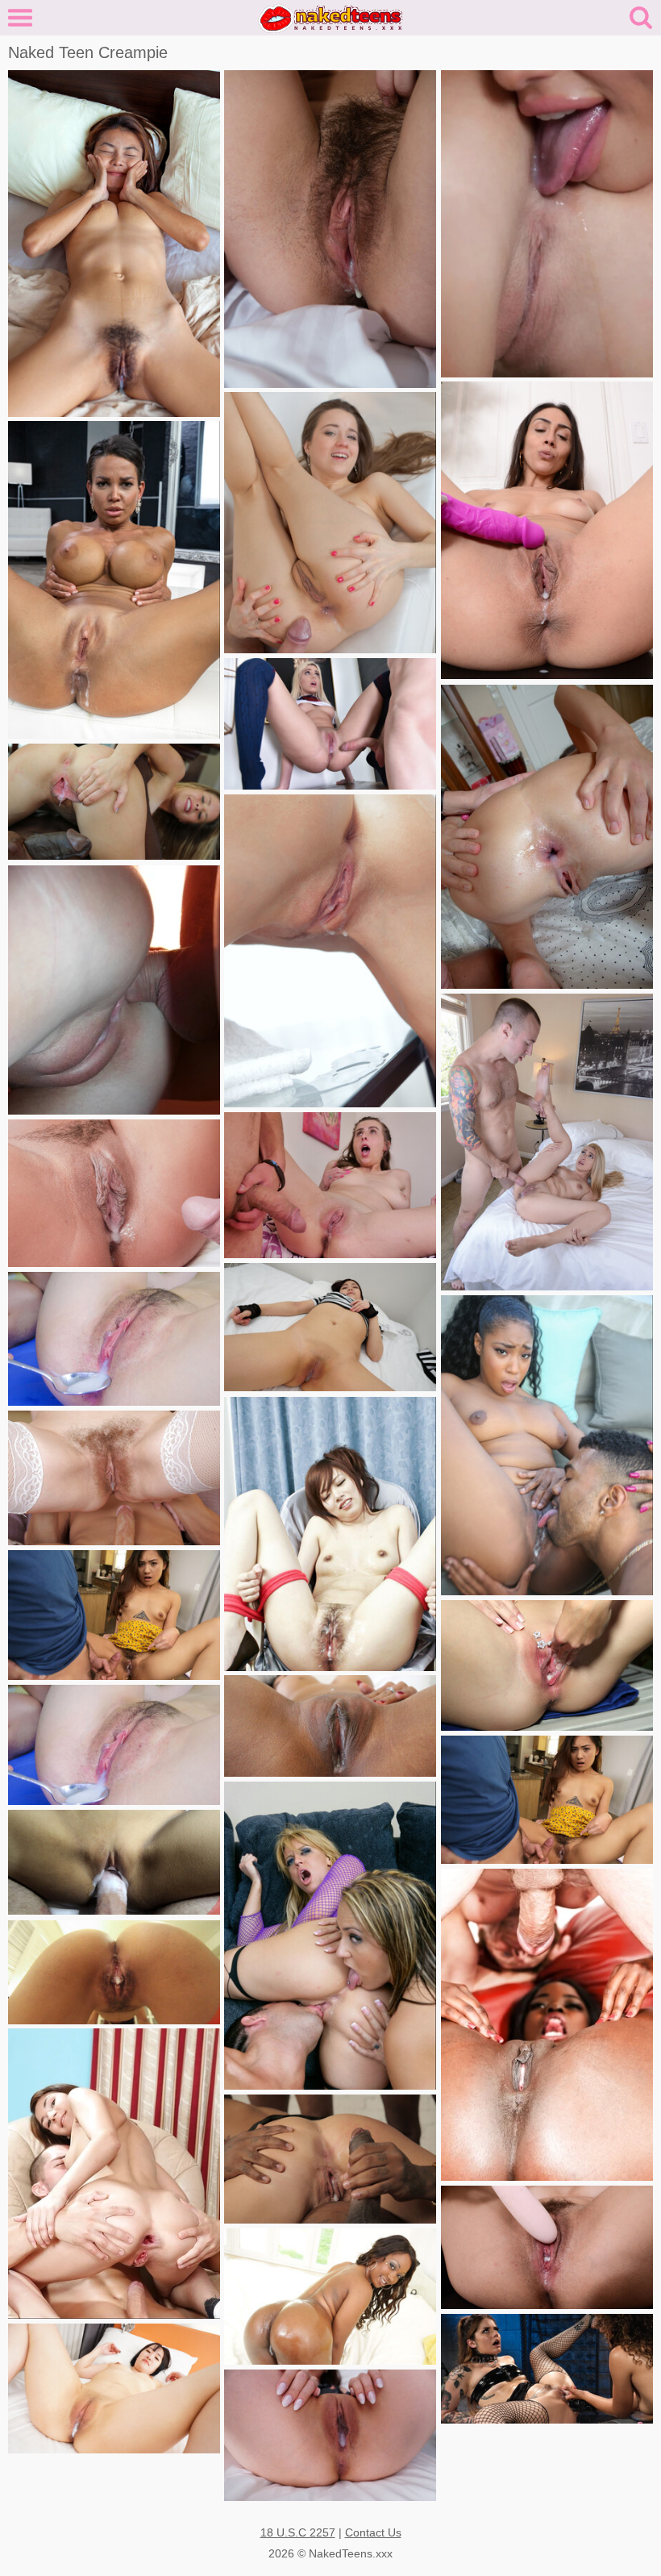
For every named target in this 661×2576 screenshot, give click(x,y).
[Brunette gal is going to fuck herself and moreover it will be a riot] (547, 2247)
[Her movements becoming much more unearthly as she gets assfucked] (114, 580)
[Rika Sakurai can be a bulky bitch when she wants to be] (330, 1534)
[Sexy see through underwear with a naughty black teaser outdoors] (547, 1445)
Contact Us (373, 2532)
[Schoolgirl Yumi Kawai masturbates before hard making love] (330, 2435)
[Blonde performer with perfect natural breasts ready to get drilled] (330, 724)
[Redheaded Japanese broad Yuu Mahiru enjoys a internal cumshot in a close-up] (114, 1745)
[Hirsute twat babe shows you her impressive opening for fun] (114, 244)
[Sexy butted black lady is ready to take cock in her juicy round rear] (330, 2297)
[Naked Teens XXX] (330, 17)
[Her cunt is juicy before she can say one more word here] (330, 1936)
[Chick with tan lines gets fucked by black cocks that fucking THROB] (114, 802)
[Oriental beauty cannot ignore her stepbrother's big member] (547, 1800)
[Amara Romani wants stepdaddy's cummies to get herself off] (114, 1193)
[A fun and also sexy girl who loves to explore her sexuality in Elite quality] (114, 1339)
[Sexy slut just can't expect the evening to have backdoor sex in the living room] (330, 523)
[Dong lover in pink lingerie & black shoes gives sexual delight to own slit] (547, 530)
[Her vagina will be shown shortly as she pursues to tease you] (330, 229)
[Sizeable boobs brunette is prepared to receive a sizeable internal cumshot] (330, 1185)
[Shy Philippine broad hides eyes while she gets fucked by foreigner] (114, 1862)
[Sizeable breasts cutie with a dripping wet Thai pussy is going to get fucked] (330, 1726)
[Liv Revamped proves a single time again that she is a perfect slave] (547, 2369)
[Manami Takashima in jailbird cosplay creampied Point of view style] (330, 1327)
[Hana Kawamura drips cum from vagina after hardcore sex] (114, 2388)
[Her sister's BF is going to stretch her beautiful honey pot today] (547, 1142)
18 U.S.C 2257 (298, 2532)
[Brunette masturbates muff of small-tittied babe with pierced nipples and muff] (547, 1665)
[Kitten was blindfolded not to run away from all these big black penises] (330, 2159)
